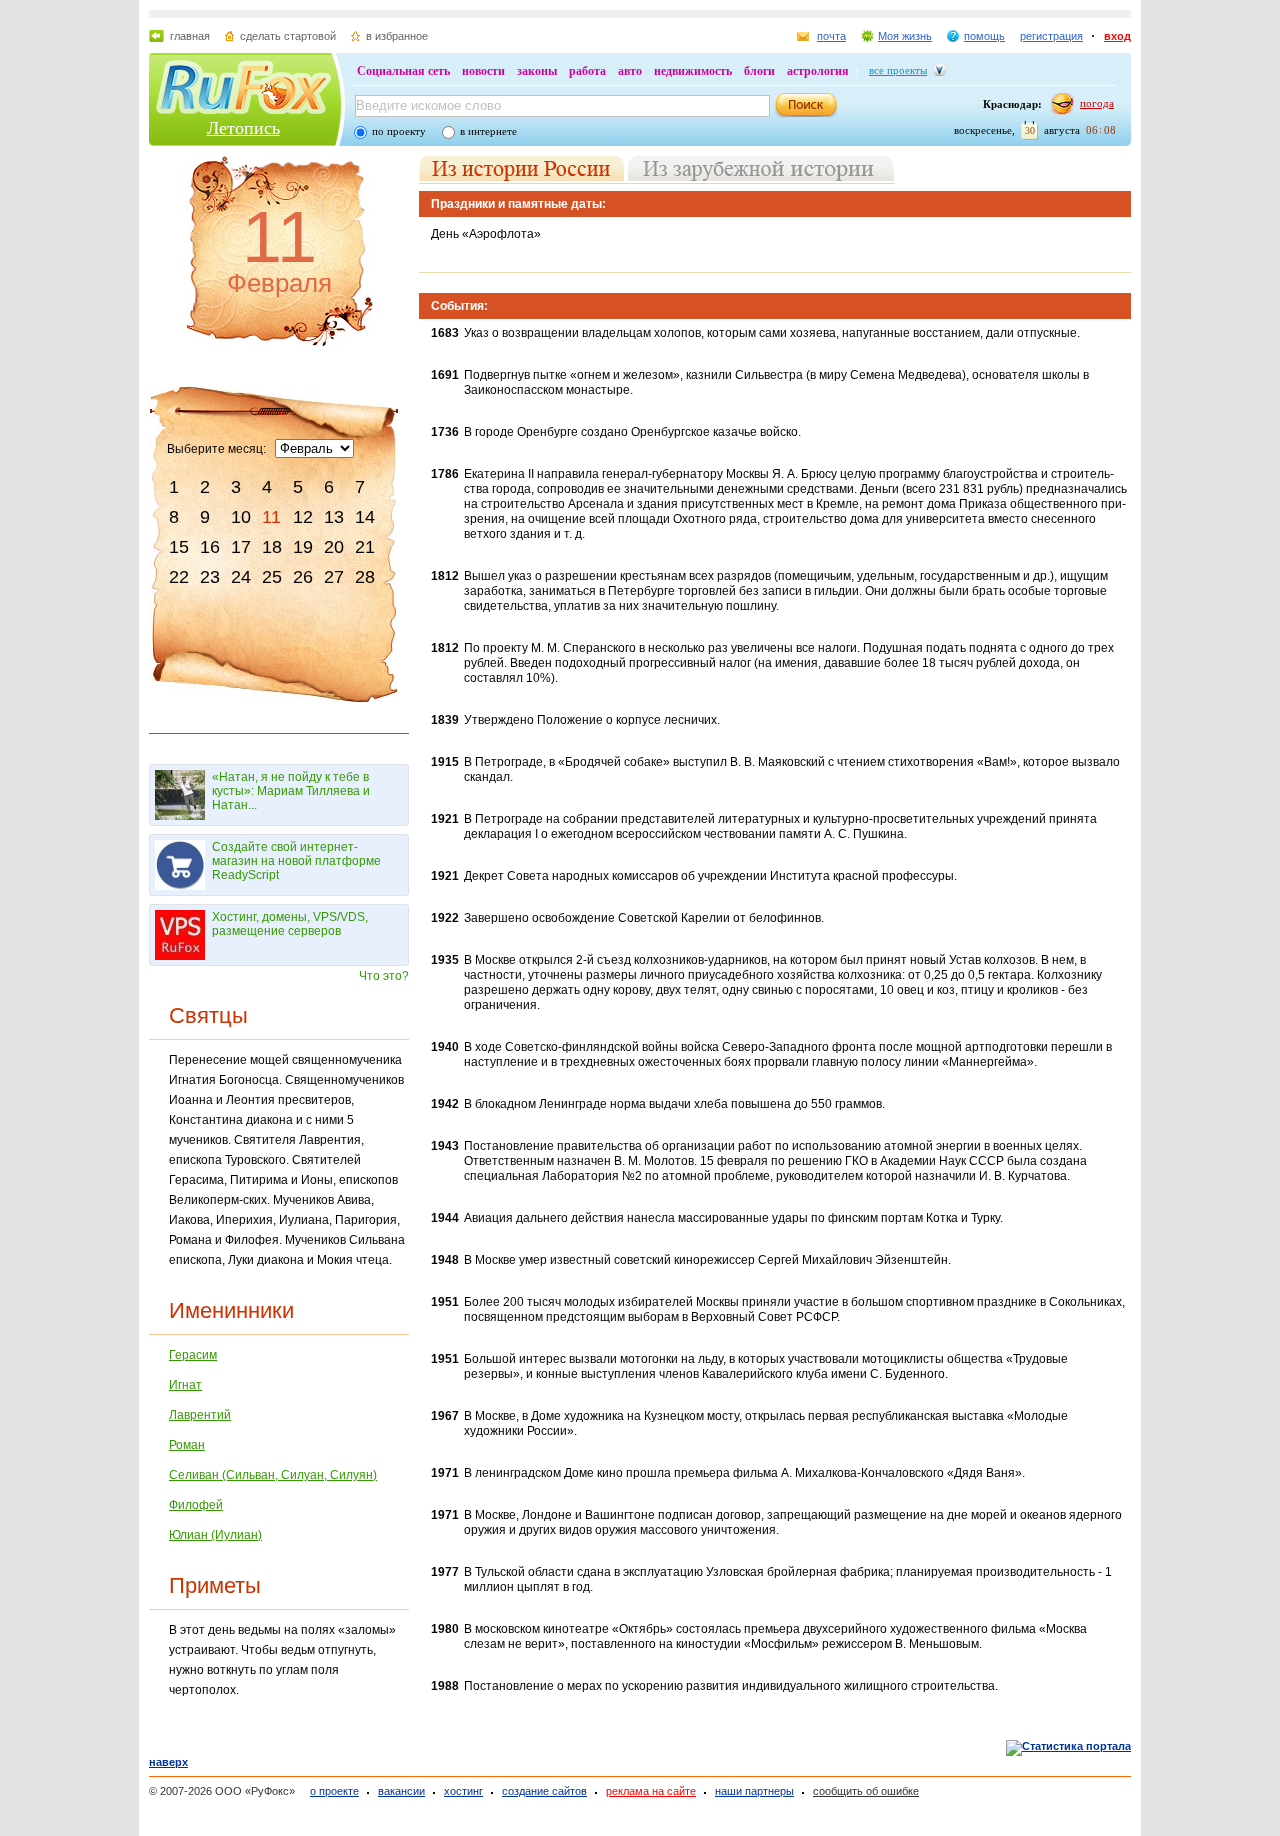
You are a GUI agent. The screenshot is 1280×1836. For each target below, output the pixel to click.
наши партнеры (754, 1791)
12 (303, 517)
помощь (984, 36)
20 (334, 547)
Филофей (196, 1505)
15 (179, 547)
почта (831, 36)
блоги (759, 71)
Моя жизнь (905, 36)
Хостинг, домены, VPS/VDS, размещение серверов (290, 924)
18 (272, 547)
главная (190, 36)
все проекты (898, 70)
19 (303, 547)
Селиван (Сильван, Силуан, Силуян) (273, 1475)
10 (241, 517)
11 (271, 517)
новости (483, 71)
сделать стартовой (288, 36)
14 (365, 517)
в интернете (488, 131)
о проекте (334, 1791)
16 (210, 547)
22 (179, 577)
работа (587, 71)
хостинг (463, 1791)
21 (365, 547)
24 (241, 577)
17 (241, 547)
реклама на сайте (651, 1791)
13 (334, 517)
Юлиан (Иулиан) (215, 1535)
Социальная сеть (403, 71)
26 (303, 577)
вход (1117, 36)
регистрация (1051, 36)
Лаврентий (200, 1415)
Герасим (193, 1355)
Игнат (185, 1385)
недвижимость (693, 71)
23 (210, 577)
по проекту (399, 131)
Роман (187, 1445)
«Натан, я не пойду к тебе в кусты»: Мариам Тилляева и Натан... (291, 791)
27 (334, 577)
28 (365, 577)
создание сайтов (544, 1791)
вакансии (401, 1791)
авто (630, 71)
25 (272, 577)
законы (537, 71)
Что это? (384, 976)
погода (1097, 103)
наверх (168, 1762)
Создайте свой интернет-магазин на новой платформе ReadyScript (296, 861)
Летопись (243, 128)
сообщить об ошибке (866, 1791)
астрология (818, 71)
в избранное (397, 36)
